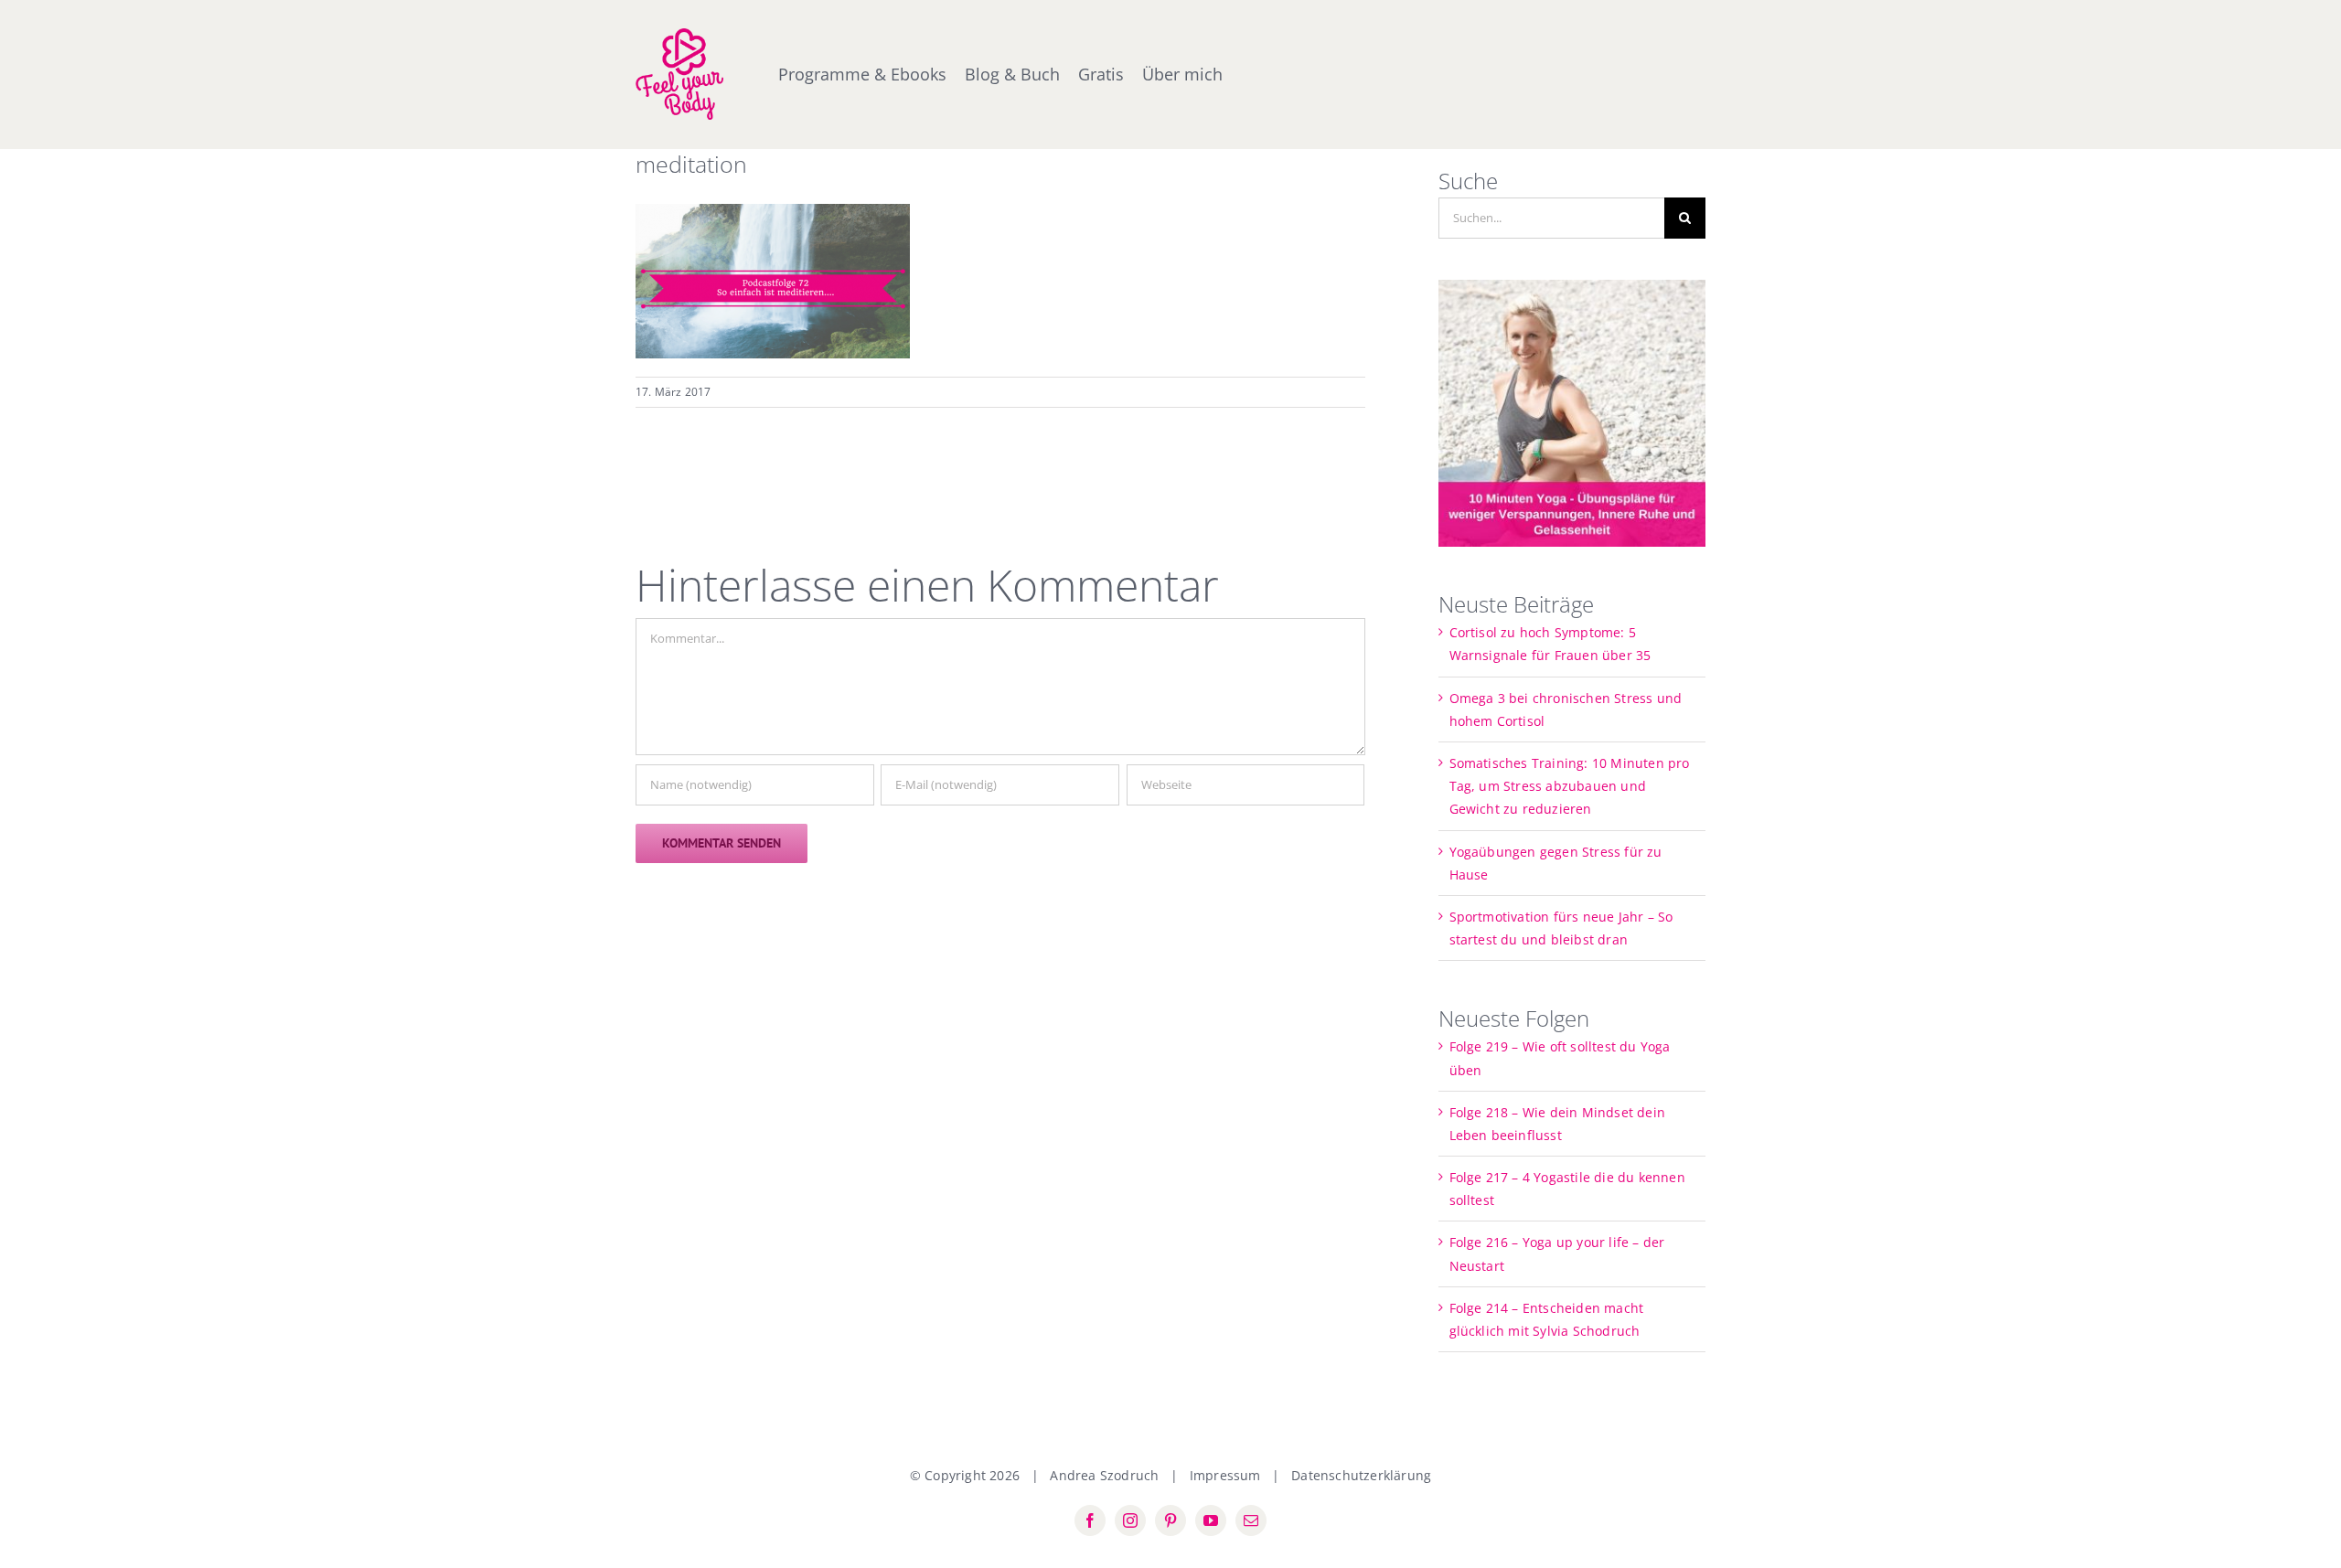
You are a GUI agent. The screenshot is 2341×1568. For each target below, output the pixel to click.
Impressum (1225, 1475)
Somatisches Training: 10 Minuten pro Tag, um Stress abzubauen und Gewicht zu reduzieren (1570, 786)
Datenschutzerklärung (1361, 1475)
